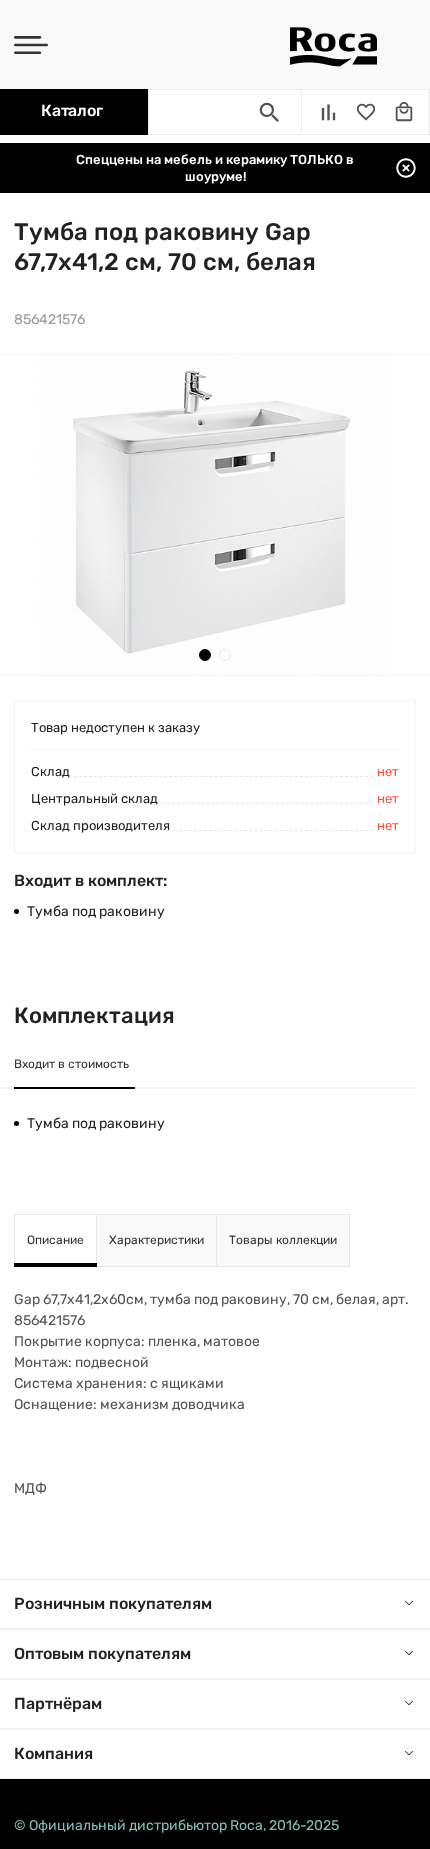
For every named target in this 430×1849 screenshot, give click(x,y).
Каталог (71, 110)
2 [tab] (225, 655)
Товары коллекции (283, 1240)
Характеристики (156, 1240)
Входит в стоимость (71, 1064)
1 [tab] (205, 655)
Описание (55, 1240)
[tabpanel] (215, 515)
